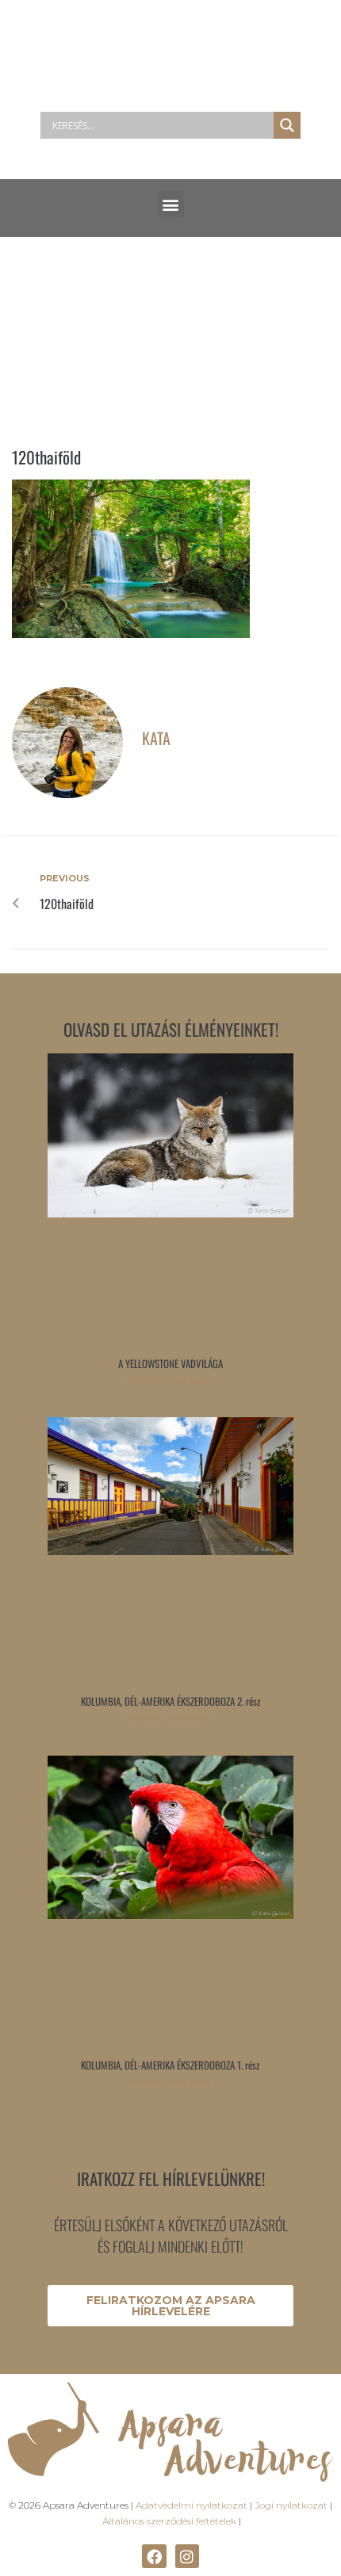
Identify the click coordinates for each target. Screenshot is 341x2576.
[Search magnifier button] (287, 125)
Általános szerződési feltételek (169, 2521)
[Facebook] (154, 2556)
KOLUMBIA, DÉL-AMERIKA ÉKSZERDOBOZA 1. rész (170, 2065)
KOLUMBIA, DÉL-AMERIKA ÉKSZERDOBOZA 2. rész (171, 1701)
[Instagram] (187, 2556)
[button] (171, 204)
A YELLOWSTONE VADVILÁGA (170, 1363)
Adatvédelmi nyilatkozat (192, 2505)
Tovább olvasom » (171, 1380)
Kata (156, 738)
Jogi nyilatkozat (291, 2505)
